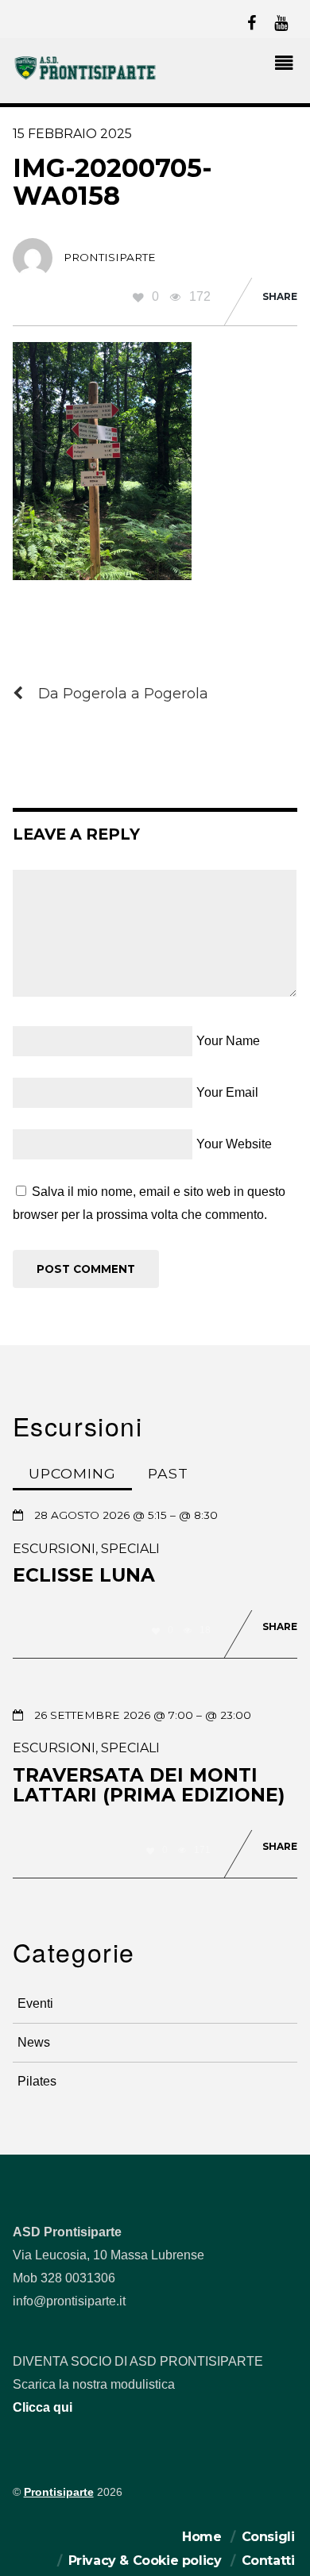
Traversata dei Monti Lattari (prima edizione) (149, 1786)
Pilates (37, 2081)
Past (168, 1473)
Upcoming (72, 1473)
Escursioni (54, 1549)
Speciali (130, 1549)
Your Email (227, 1092)
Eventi (35, 2003)
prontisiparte (110, 257)
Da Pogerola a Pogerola (123, 693)
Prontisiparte (59, 2492)
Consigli (268, 2537)
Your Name (228, 1041)
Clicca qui (43, 2407)
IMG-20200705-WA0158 (112, 182)
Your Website (234, 1144)
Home (201, 2537)
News (34, 2042)
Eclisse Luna (84, 1575)
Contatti (268, 2561)
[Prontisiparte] (86, 77)
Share (280, 296)
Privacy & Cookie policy (145, 2561)
